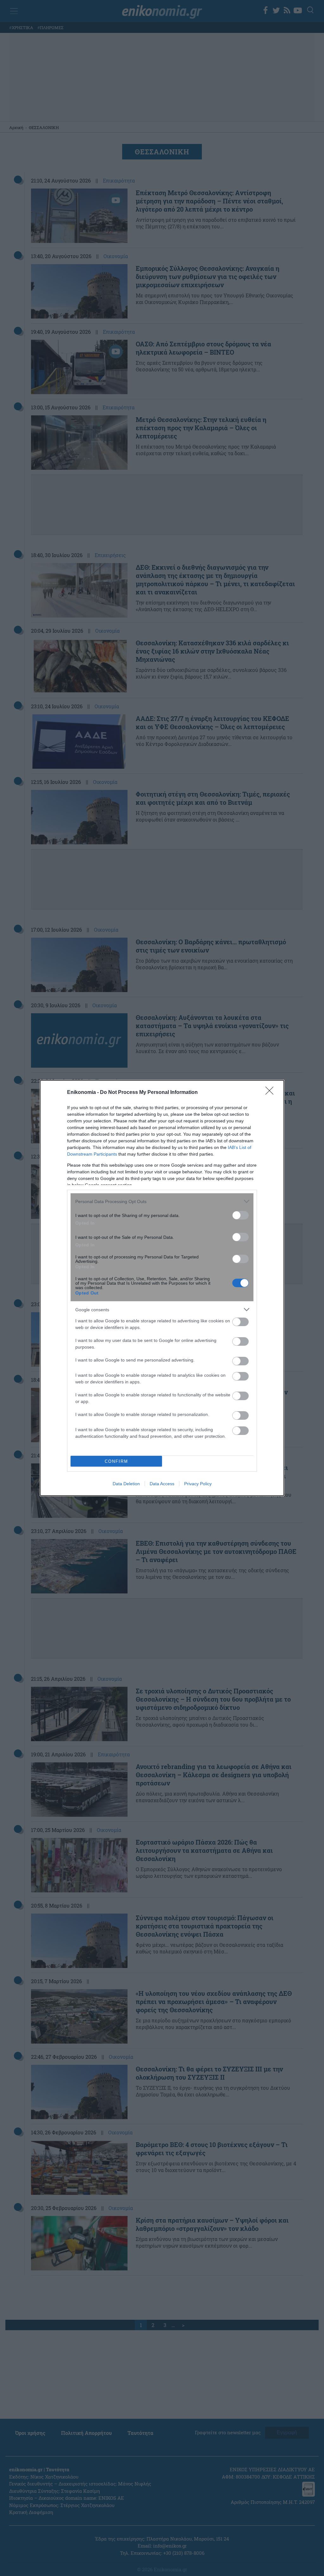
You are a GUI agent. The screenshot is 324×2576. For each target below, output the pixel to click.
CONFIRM (116, 1461)
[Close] (271, 1093)
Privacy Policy (198, 1484)
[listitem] (162, 1201)
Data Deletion (126, 1484)
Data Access (162, 1484)
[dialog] (162, 1288)
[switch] (240, 1215)
